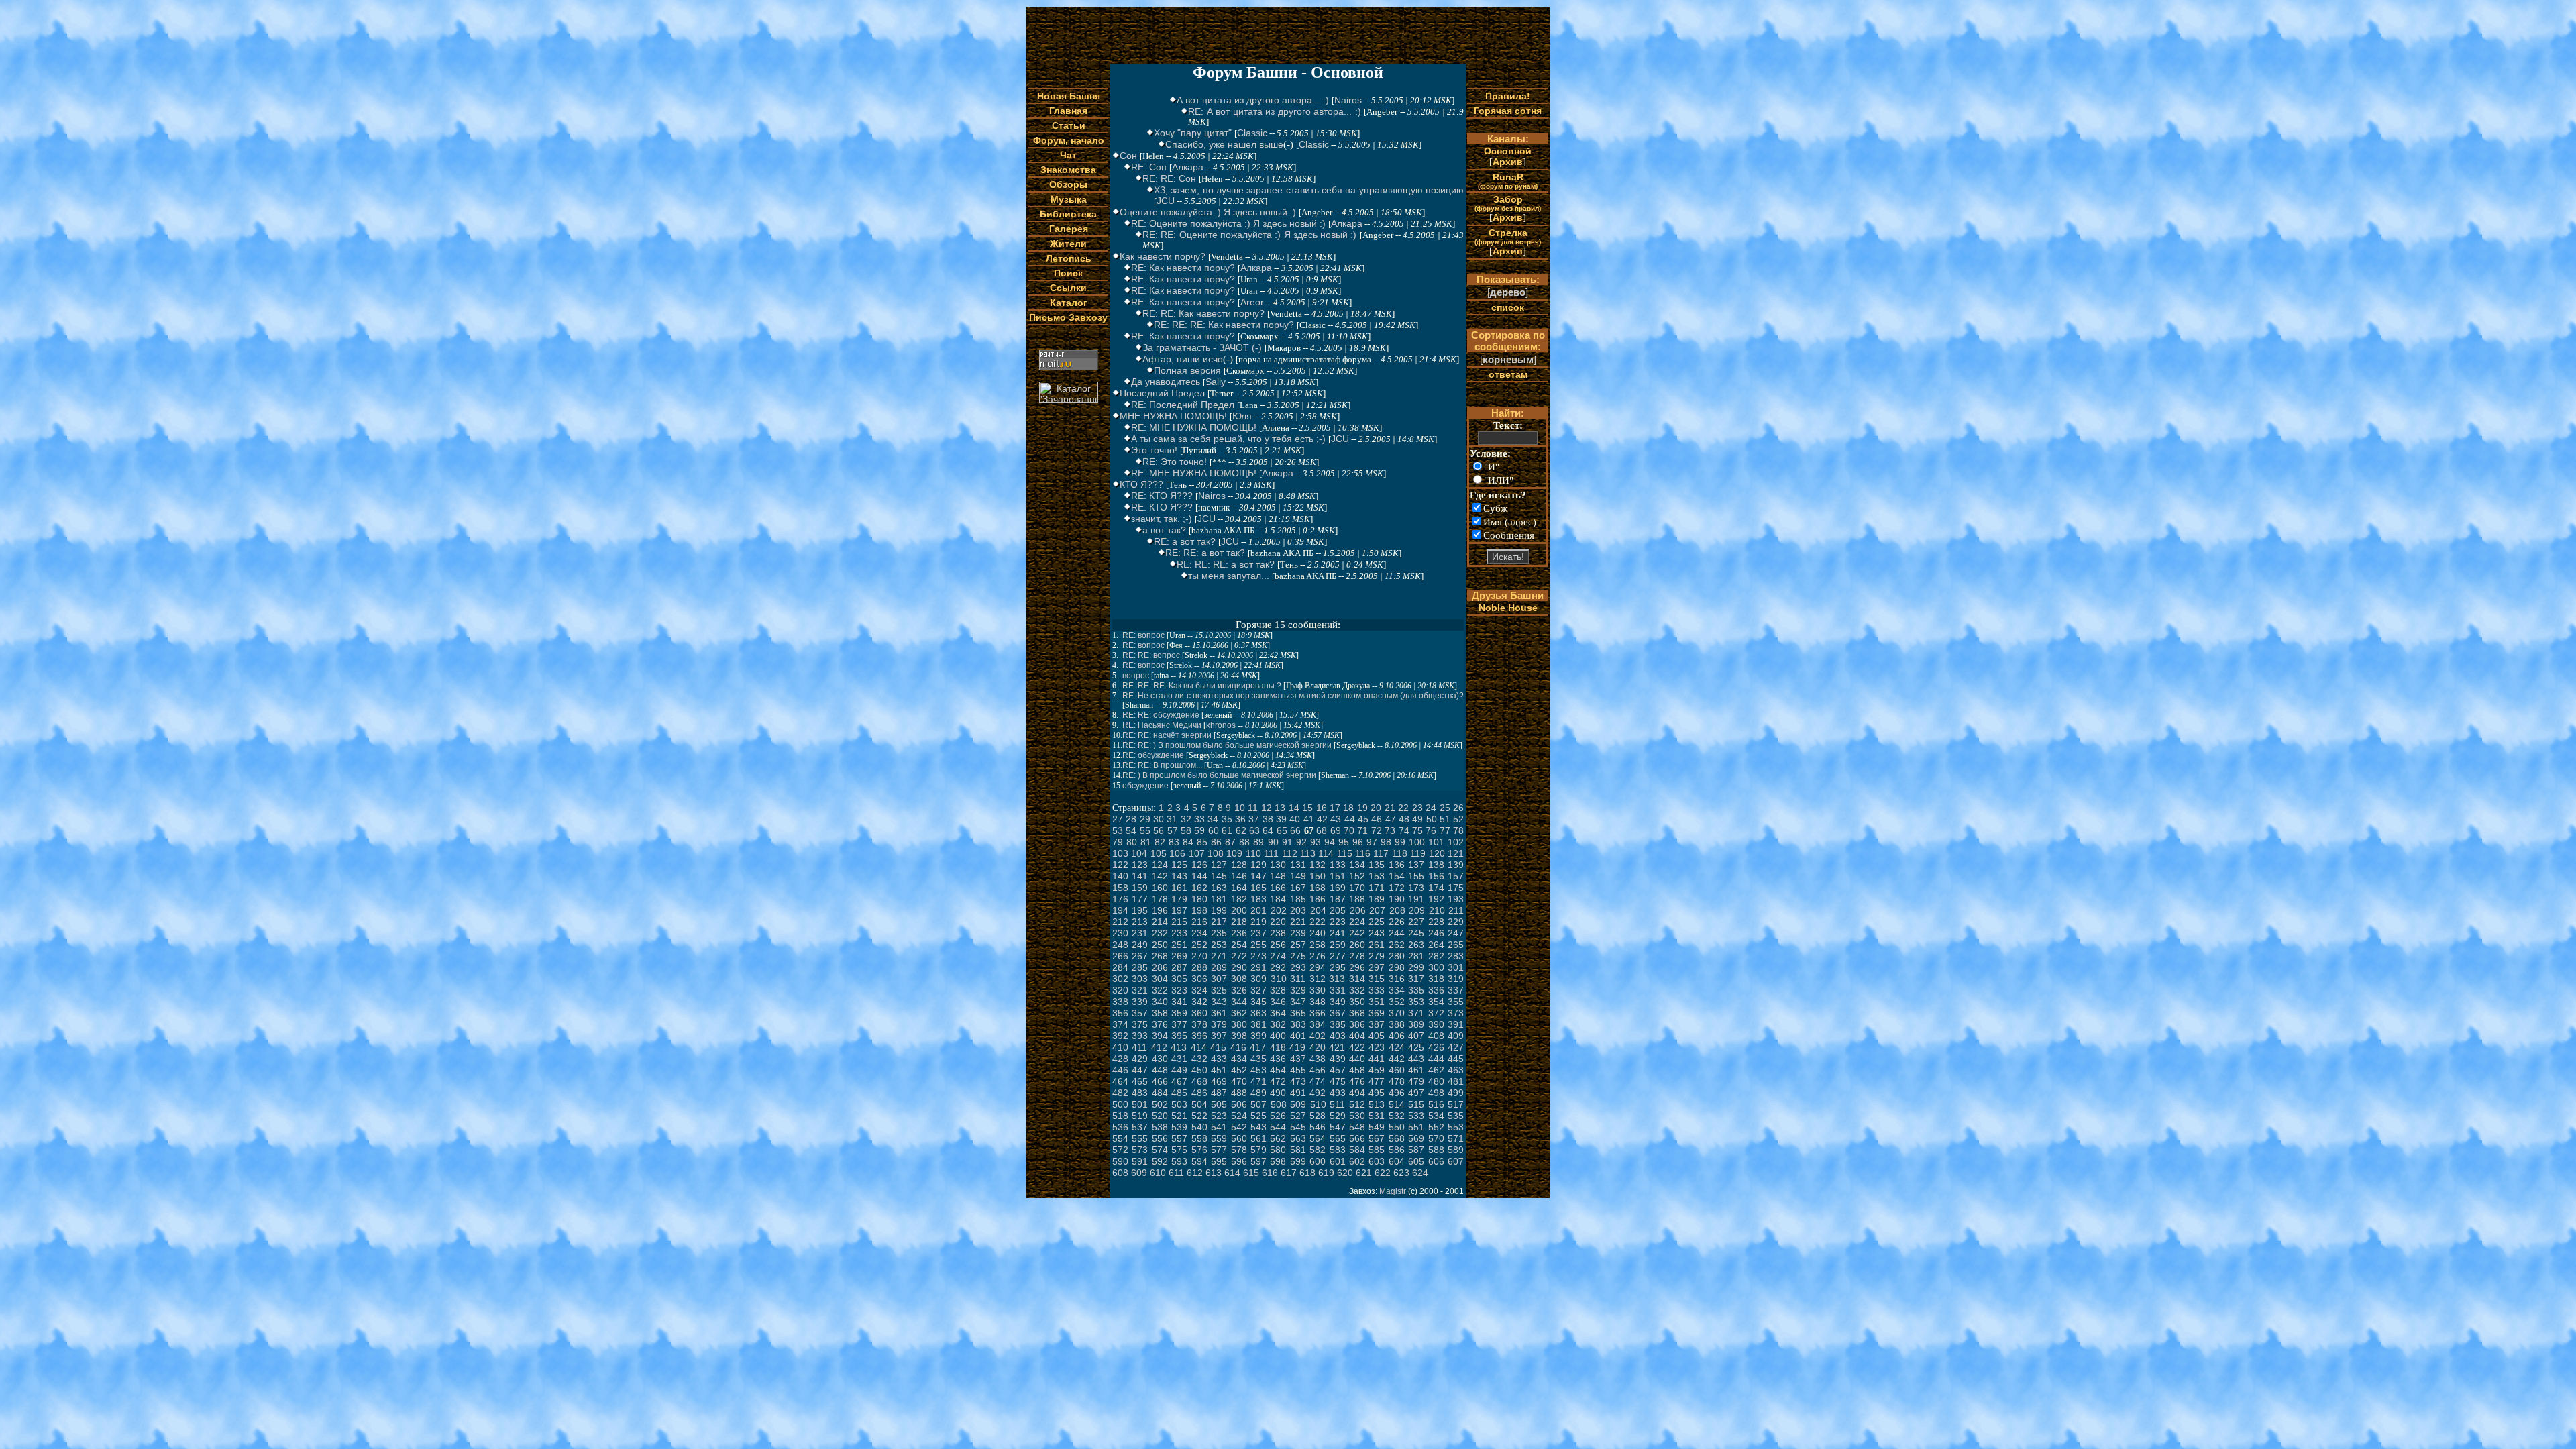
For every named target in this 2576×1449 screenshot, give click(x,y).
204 (1318, 910)
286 (1160, 967)
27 (1118, 819)
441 (1377, 1059)
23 (1417, 808)
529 (1338, 1116)
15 (1307, 808)
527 (1298, 1116)
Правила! (1508, 96)
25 (1445, 808)
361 (1219, 1013)
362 (1239, 1013)
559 (1219, 1138)
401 (1298, 1036)
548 (1357, 1127)
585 (1377, 1150)
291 (1258, 967)
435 (1258, 1059)
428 (1120, 1059)
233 (1179, 933)
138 (1436, 865)
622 (1383, 1173)
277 (1338, 956)
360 (1199, 1013)
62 (1241, 830)
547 (1338, 1127)
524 (1239, 1116)
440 (1357, 1059)
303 (1140, 979)
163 (1219, 888)
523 (1219, 1116)
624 (1420, 1173)
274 (1278, 956)
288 (1199, 967)
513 (1377, 1104)
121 (1456, 853)
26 (1458, 808)
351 (1377, 1002)
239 (1298, 933)
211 (1456, 910)
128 (1239, 865)
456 (1318, 1070)
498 (1436, 1093)
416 (1238, 1047)
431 (1179, 1059)
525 (1258, 1116)
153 (1377, 876)
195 (1140, 910)
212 (1120, 922)
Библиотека (1068, 214)
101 (1436, 842)
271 (1219, 956)
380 (1239, 1024)
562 (1278, 1138)
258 (1318, 945)
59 (1199, 830)
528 (1318, 1116)
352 (1397, 1002)
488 (1239, 1093)
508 (1279, 1104)
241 (1338, 933)
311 (1298, 979)
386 (1357, 1024)
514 (1397, 1104)
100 (1417, 842)
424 (1397, 1047)
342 (1199, 1002)
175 (1456, 888)
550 (1397, 1127)
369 (1377, 1013)
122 (1120, 865)
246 (1436, 933)
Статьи (1069, 125)
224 (1357, 922)
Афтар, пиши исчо (1183, 359)
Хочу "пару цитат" (1193, 133)
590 (1120, 1161)
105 (1159, 853)
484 (1160, 1093)
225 (1377, 922)
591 (1140, 1161)
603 (1377, 1161)
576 (1199, 1150)
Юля (1242, 416)
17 (1335, 808)
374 (1120, 1024)
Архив (1508, 162)
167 (1298, 888)
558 (1199, 1138)
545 (1298, 1127)
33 (1199, 819)
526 (1278, 1116)
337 (1456, 990)
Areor (1252, 302)
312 (1318, 979)
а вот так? (1164, 530)
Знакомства (1068, 170)
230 (1120, 933)
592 (1160, 1161)
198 (1199, 910)
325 (1219, 990)
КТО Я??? (1141, 484)
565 (1338, 1138)
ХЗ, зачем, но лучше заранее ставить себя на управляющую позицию (1309, 190)
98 (1386, 842)
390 (1436, 1024)
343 (1219, 1002)
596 (1239, 1161)
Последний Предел (1162, 393)
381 (1258, 1024)
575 (1179, 1150)
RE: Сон (1149, 167)
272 (1239, 956)
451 (1219, 1070)
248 (1120, 945)
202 (1279, 910)
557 (1179, 1138)
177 (1140, 899)
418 (1278, 1047)
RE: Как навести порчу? (1183, 268)
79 (1118, 842)
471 (1258, 1081)
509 (1298, 1104)
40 (1295, 819)
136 (1397, 865)
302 (1120, 979)
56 (1159, 830)
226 (1397, 922)
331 (1338, 990)
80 (1132, 842)
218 (1239, 922)
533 (1416, 1116)
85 (1202, 842)
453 (1258, 1070)
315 (1377, 979)
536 (1120, 1127)
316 (1397, 979)
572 (1120, 1150)
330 (1318, 990)
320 (1120, 990)
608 (1120, 1173)
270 (1199, 956)
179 (1179, 899)
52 (1458, 819)
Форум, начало (1069, 140)
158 (1120, 888)
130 (1278, 865)
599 (1298, 1161)
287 (1179, 967)
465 (1140, 1081)
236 (1239, 933)
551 (1416, 1127)
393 (1140, 1036)
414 (1199, 1047)
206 (1358, 910)
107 (1197, 853)
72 (1377, 830)
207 (1377, 910)
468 (1199, 1081)
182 (1239, 899)
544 (1278, 1127)
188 (1357, 899)
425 (1416, 1047)
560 (1239, 1138)
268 (1160, 956)
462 (1436, 1070)
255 (1258, 945)
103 (1120, 853)
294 (1318, 967)
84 (1188, 842)
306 (1199, 979)
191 (1416, 899)
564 (1318, 1138)
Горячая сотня (1508, 111)
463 (1456, 1070)
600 (1318, 1161)
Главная (1068, 111)
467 (1179, 1081)
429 (1140, 1059)
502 (1160, 1104)
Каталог (1069, 303)
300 (1436, 967)
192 (1436, 899)
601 (1338, 1161)
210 (1437, 910)
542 (1239, 1127)
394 (1160, 1036)
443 (1416, 1059)
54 (1131, 830)
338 (1120, 1002)
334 (1397, 990)
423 (1377, 1047)
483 (1140, 1093)
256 (1278, 945)
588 (1436, 1150)
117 (1381, 853)
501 (1140, 1104)
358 (1160, 1013)
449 (1179, 1070)
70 (1349, 830)
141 (1140, 876)
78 (1458, 830)
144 (1199, 876)
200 (1239, 910)
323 (1179, 990)
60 (1214, 830)
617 (1289, 1173)
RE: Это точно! (1175, 462)
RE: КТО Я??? (1162, 496)
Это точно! (1154, 450)
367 (1338, 1013)
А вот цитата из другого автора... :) (1253, 100)
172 (1397, 888)
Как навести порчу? (1163, 256)
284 (1120, 967)
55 (1145, 830)
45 (1363, 819)
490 (1278, 1093)
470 (1239, 1081)
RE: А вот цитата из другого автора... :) (1275, 111)
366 (1318, 1013)
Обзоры (1068, 184)
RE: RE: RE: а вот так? (1226, 564)
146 (1239, 876)
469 (1219, 1081)
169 (1338, 888)
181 (1219, 899)
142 (1160, 876)
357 (1140, 1013)
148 (1278, 876)
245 (1416, 933)
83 (1174, 842)
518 (1120, 1116)
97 (1372, 842)
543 (1258, 1127)
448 (1160, 1070)
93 (1316, 842)
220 (1278, 922)
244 (1397, 933)
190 (1397, 899)
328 (1278, 990)
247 (1456, 933)
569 (1416, 1138)
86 (1216, 842)
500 (1120, 1104)
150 (1318, 876)
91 (1287, 842)
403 (1338, 1036)
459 (1377, 1070)
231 (1140, 933)
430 (1160, 1059)
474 (1318, 1081)
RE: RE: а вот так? (1205, 553)
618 (1307, 1173)
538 (1160, 1127)
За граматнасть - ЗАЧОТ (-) (1202, 347)
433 (1219, 1059)
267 (1140, 956)
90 (1273, 842)
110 (1253, 853)
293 (1298, 967)
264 (1436, 945)
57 (1173, 830)
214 (1160, 922)
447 (1140, 1070)
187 (1338, 899)
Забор (1508, 203)
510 (1318, 1104)
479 (1416, 1081)
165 (1258, 888)
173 (1416, 888)
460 (1397, 1070)
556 (1160, 1138)
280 (1397, 956)
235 (1219, 933)
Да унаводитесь (1166, 382)
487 (1219, 1093)
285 (1140, 967)
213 (1140, 922)
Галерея (1069, 229)
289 (1219, 967)
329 (1298, 990)
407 (1416, 1036)
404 (1357, 1036)
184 (1278, 899)
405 (1377, 1036)
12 (1267, 808)
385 (1338, 1024)
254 (1239, 945)
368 (1357, 1013)
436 (1278, 1059)
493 (1338, 1093)
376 (1160, 1024)
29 (1145, 819)
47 (1391, 819)
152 (1357, 876)
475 (1338, 1081)
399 (1258, 1036)
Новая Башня (1069, 96)
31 (1172, 819)
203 (1298, 910)
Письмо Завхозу (1068, 317)
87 (1230, 842)
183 (1258, 899)
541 (1219, 1127)
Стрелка (1508, 236)
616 (1270, 1173)
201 (1258, 910)
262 (1397, 945)
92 (1301, 842)
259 (1338, 945)
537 (1140, 1127)
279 (1377, 956)
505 (1219, 1104)
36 (1240, 819)
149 (1298, 876)
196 (1160, 910)
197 (1179, 910)
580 (1278, 1150)
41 (1309, 819)
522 (1199, 1116)
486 (1199, 1093)
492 (1318, 1093)
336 (1436, 990)
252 (1199, 945)
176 (1120, 899)
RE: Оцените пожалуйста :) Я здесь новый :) (1228, 223)
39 (1281, 819)
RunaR (1508, 181)
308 (1239, 979)
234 (1199, 933)
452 (1239, 1070)
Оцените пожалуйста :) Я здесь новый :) (1208, 212)
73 (1390, 830)
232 (1160, 933)
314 (1357, 979)
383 (1298, 1024)
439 (1338, 1059)
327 (1258, 990)
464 (1120, 1081)
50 (1432, 819)
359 (1179, 1013)
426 (1436, 1047)
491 (1298, 1093)
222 (1318, 922)
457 (1338, 1070)
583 (1338, 1150)
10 (1240, 808)
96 (1358, 842)
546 (1318, 1127)
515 (1416, 1104)
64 (1268, 830)
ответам (1508, 374)
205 (1338, 910)
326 (1239, 990)
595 (1219, 1161)
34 (1213, 819)
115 (1345, 853)
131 (1298, 865)
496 (1397, 1093)
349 (1338, 1002)
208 (1397, 910)
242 (1357, 933)
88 (1244, 842)
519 (1140, 1116)
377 (1179, 1024)
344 (1239, 1002)
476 (1357, 1081)
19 (1362, 808)
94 (1330, 842)
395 (1179, 1036)
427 (1456, 1047)
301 (1456, 967)
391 (1456, 1024)
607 (1456, 1161)
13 (1280, 808)
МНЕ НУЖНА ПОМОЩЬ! (1173, 416)
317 (1416, 979)
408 (1436, 1036)
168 (1318, 888)
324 (1199, 990)
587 (1416, 1150)
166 (1278, 888)
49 (1417, 819)
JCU (1166, 201)
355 (1456, 1002)
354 (1436, 1002)
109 (1234, 853)
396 (1199, 1036)
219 (1258, 922)
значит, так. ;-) (1162, 519)
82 (1160, 842)
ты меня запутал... (1229, 576)
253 (1219, 945)
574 (1160, 1150)
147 (1258, 876)
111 (1271, 853)
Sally (1216, 382)
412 (1159, 1047)
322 (1160, 990)
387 (1377, 1024)
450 (1199, 1070)
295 (1338, 967)
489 (1258, 1093)
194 (1120, 910)
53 (1118, 830)
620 (1345, 1173)
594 (1199, 1161)
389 (1416, 1024)
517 (1456, 1104)
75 (1417, 830)
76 (1431, 830)
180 (1199, 899)
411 (1139, 1047)
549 (1377, 1127)
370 (1397, 1013)
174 (1436, 888)
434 (1239, 1059)
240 (1318, 933)
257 (1298, 945)
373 (1456, 1013)
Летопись (1069, 258)
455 (1298, 1070)
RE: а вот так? (1185, 541)
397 (1219, 1036)
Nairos (1348, 100)
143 (1179, 876)
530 (1357, 1116)
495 (1377, 1093)
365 (1298, 1013)
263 (1416, 945)
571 (1456, 1138)
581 (1298, 1150)
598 (1278, 1161)
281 (1416, 956)
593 (1179, 1161)
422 (1357, 1047)
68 (1322, 830)
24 (1431, 808)
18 (1348, 808)
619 (1326, 1173)
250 (1160, 945)
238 (1278, 933)
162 (1199, 888)
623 (1401, 1173)
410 (1120, 1047)
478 (1397, 1081)
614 (1232, 1173)
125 (1179, 865)
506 (1239, 1104)
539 (1179, 1127)
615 (1251, 1173)
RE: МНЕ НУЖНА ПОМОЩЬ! (1194, 427)
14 (1294, 808)
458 (1357, 1070)
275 (1298, 956)
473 (1298, 1081)
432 (1199, 1059)
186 (1318, 899)
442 (1397, 1059)
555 (1140, 1138)
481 (1456, 1081)
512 (1357, 1104)
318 (1436, 979)
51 (1445, 819)
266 (1120, 956)
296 (1357, 967)
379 (1219, 1024)
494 (1357, 1093)
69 (1336, 830)
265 (1456, 945)
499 (1456, 1093)
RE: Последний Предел (1183, 405)
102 (1456, 842)
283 (1456, 956)
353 (1416, 1002)
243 (1377, 933)
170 (1357, 888)
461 (1416, 1070)
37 (1254, 819)
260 (1357, 945)
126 (1199, 865)
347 (1298, 1002)
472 (1278, 1081)
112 (1290, 853)
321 (1140, 990)
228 (1436, 922)
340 (1160, 1002)
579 (1258, 1150)
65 (1282, 830)
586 (1397, 1150)
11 (1253, 808)
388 (1397, 1024)
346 (1278, 1002)
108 (1216, 853)
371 (1416, 1013)
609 (1139, 1173)
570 (1436, 1138)
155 (1416, 876)
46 (1377, 819)
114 (1326, 853)
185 (1298, 899)
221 (1298, 922)
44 (1350, 819)
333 (1377, 990)
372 (1436, 1013)
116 (1363, 853)
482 (1120, 1093)
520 (1160, 1116)
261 (1377, 945)
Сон (1128, 156)
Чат (1068, 155)
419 (1297, 1047)
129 (1258, 865)
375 (1140, 1024)
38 (1268, 819)
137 (1416, 865)
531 (1377, 1116)
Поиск (1068, 273)
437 (1298, 1059)
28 (1131, 819)
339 (1140, 1002)
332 (1357, 990)
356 (1120, 1013)
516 (1436, 1104)
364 (1278, 1013)
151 (1338, 876)
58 (1186, 830)
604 (1397, 1161)
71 (1362, 830)
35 (1227, 819)
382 (1278, 1024)
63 (1254, 830)
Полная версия (1187, 370)
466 (1160, 1081)
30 (1159, 819)
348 (1318, 1002)
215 (1179, 922)
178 (1160, 899)
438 (1318, 1059)
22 (1403, 808)
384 (1318, 1024)
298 (1397, 967)
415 (1218, 1047)
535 (1456, 1116)
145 (1219, 876)
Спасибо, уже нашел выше (1224, 144)
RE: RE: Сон (1169, 178)
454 (1278, 1070)
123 (1140, 865)
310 (1279, 979)
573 (1140, 1150)
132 (1318, 865)
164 (1239, 888)
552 (1436, 1127)
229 (1456, 922)
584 (1357, 1150)
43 (1336, 819)
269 (1179, 956)
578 (1239, 1150)
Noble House (1508, 608)
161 (1179, 888)
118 (1400, 853)
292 (1278, 967)
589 (1456, 1150)
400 (1278, 1036)
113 (1308, 853)
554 (1120, 1138)
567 (1377, 1138)
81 (1146, 842)
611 (1176, 1173)
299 (1416, 967)
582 (1318, 1150)
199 (1219, 910)
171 (1377, 888)
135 (1377, 865)
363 (1258, 1013)
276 (1318, 956)
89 (1258, 842)
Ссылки (1068, 288)
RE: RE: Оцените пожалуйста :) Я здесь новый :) (1249, 235)
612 (1195, 1173)
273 (1258, 956)
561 (1258, 1138)
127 (1219, 865)
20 (1376, 808)
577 (1219, 1150)
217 (1219, 922)
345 (1258, 1002)
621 (1364, 1173)
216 (1199, 922)
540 (1199, 1127)
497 (1416, 1093)
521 (1179, 1116)
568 (1397, 1138)
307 (1219, 979)
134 (1357, 865)
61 (1227, 830)
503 (1179, 1104)
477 (1377, 1081)
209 (1417, 910)
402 (1318, 1036)
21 (1390, 808)
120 (1437, 853)
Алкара (1188, 167)
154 (1397, 876)
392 (1120, 1036)
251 (1179, 945)
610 (1158, 1173)
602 (1357, 1161)
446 (1120, 1070)
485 (1179, 1093)
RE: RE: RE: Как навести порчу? (1224, 325)
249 (1140, 945)
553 (1456, 1127)
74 (1404, 830)
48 (1404, 819)
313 (1337, 979)
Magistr (1393, 1191)
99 (1400, 842)
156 (1436, 876)
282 (1436, 956)
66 (1295, 830)
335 (1416, 990)
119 (1418, 853)
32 (1186, 819)
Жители (1068, 244)
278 (1357, 956)
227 (1416, 922)
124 (1160, 865)
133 (1338, 865)
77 (1445, 830)
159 (1140, 888)
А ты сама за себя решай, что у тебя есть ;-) (1228, 439)
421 (1337, 1047)
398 (1239, 1036)
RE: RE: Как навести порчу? (1203, 313)
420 (1318, 1047)
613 (1214, 1173)
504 (1199, 1104)
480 (1436, 1081)
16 (1322, 808)
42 (1322, 819)
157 (1456, 876)
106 (1177, 853)
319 (1456, 979)
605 (1416, 1161)
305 (1179, 979)
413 (1179, 1047)
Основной (1508, 151)
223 (1338, 922)
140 (1120, 876)
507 (1258, 1104)
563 (1298, 1138)
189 (1377, 899)
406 (1397, 1036)
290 (1239, 967)
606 (1436, 1161)
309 (1258, 979)
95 (1344, 842)
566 (1357, 1138)
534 (1436, 1116)
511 (1337, 1104)
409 (1456, 1036)
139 (1456, 865)
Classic (1252, 133)
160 (1160, 888)
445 (1456, 1059)
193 (1456, 899)
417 (1258, 1047)
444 (1436, 1059)
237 (1258, 933)
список (1508, 307)
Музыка (1069, 199)
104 (1139, 853)
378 (1199, 1024)
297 (1377, 967)
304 (1160, 979)
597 (1258, 1161)
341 (1179, 1002)
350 (1357, 1002)
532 (1397, 1116)
